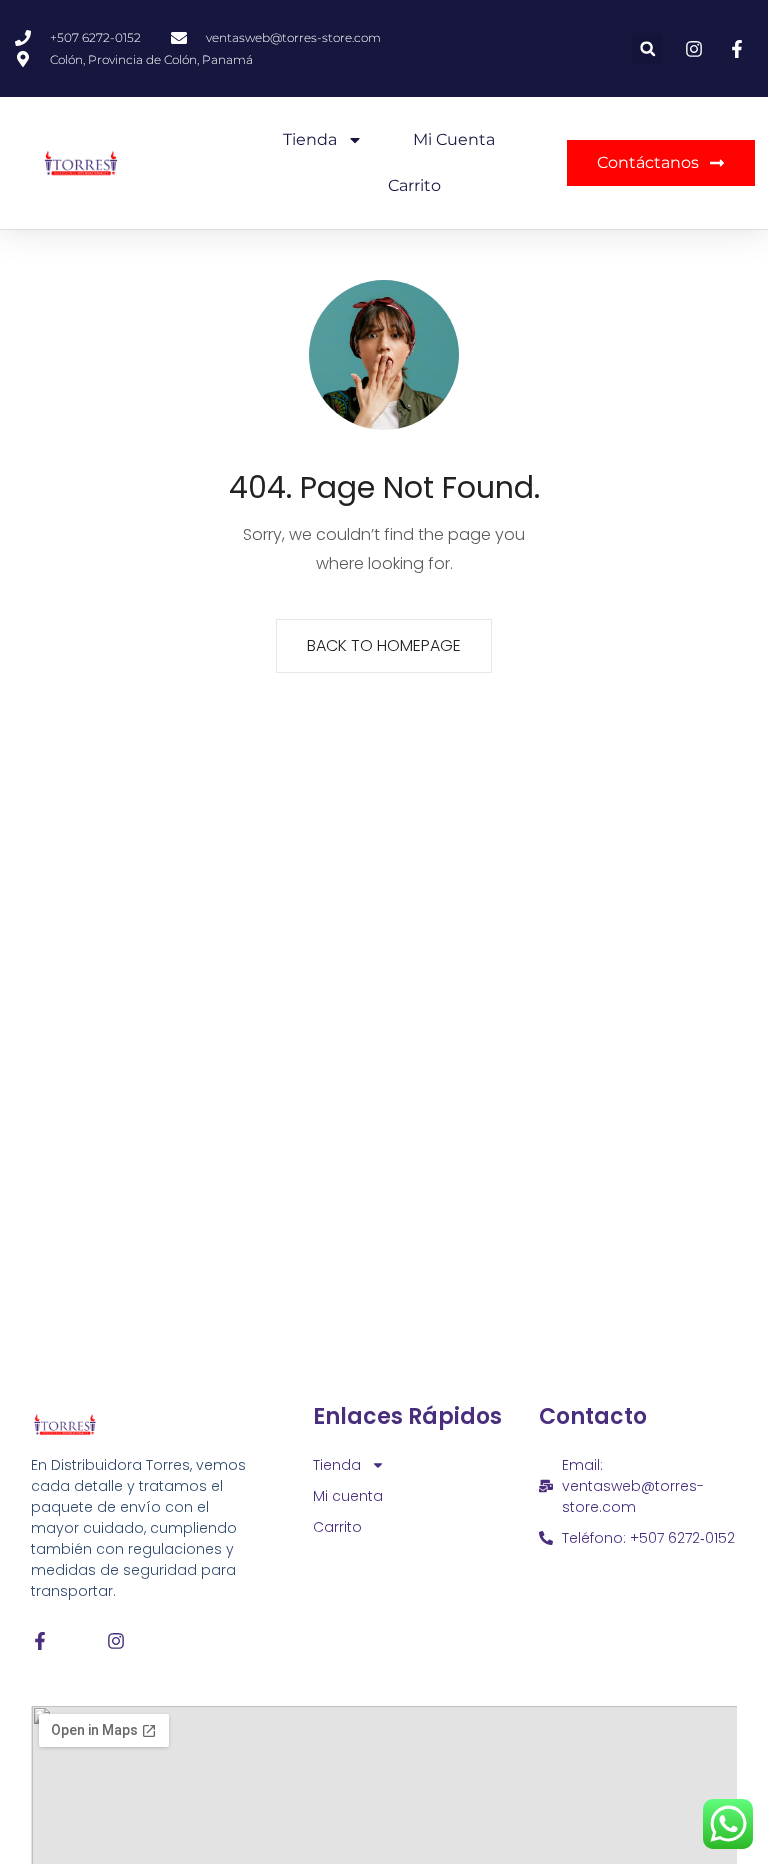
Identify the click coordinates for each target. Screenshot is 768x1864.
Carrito (414, 185)
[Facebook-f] (40, 1641)
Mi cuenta (454, 139)
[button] (647, 48)
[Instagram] (116, 1641)
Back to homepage (384, 645)
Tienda (310, 139)
